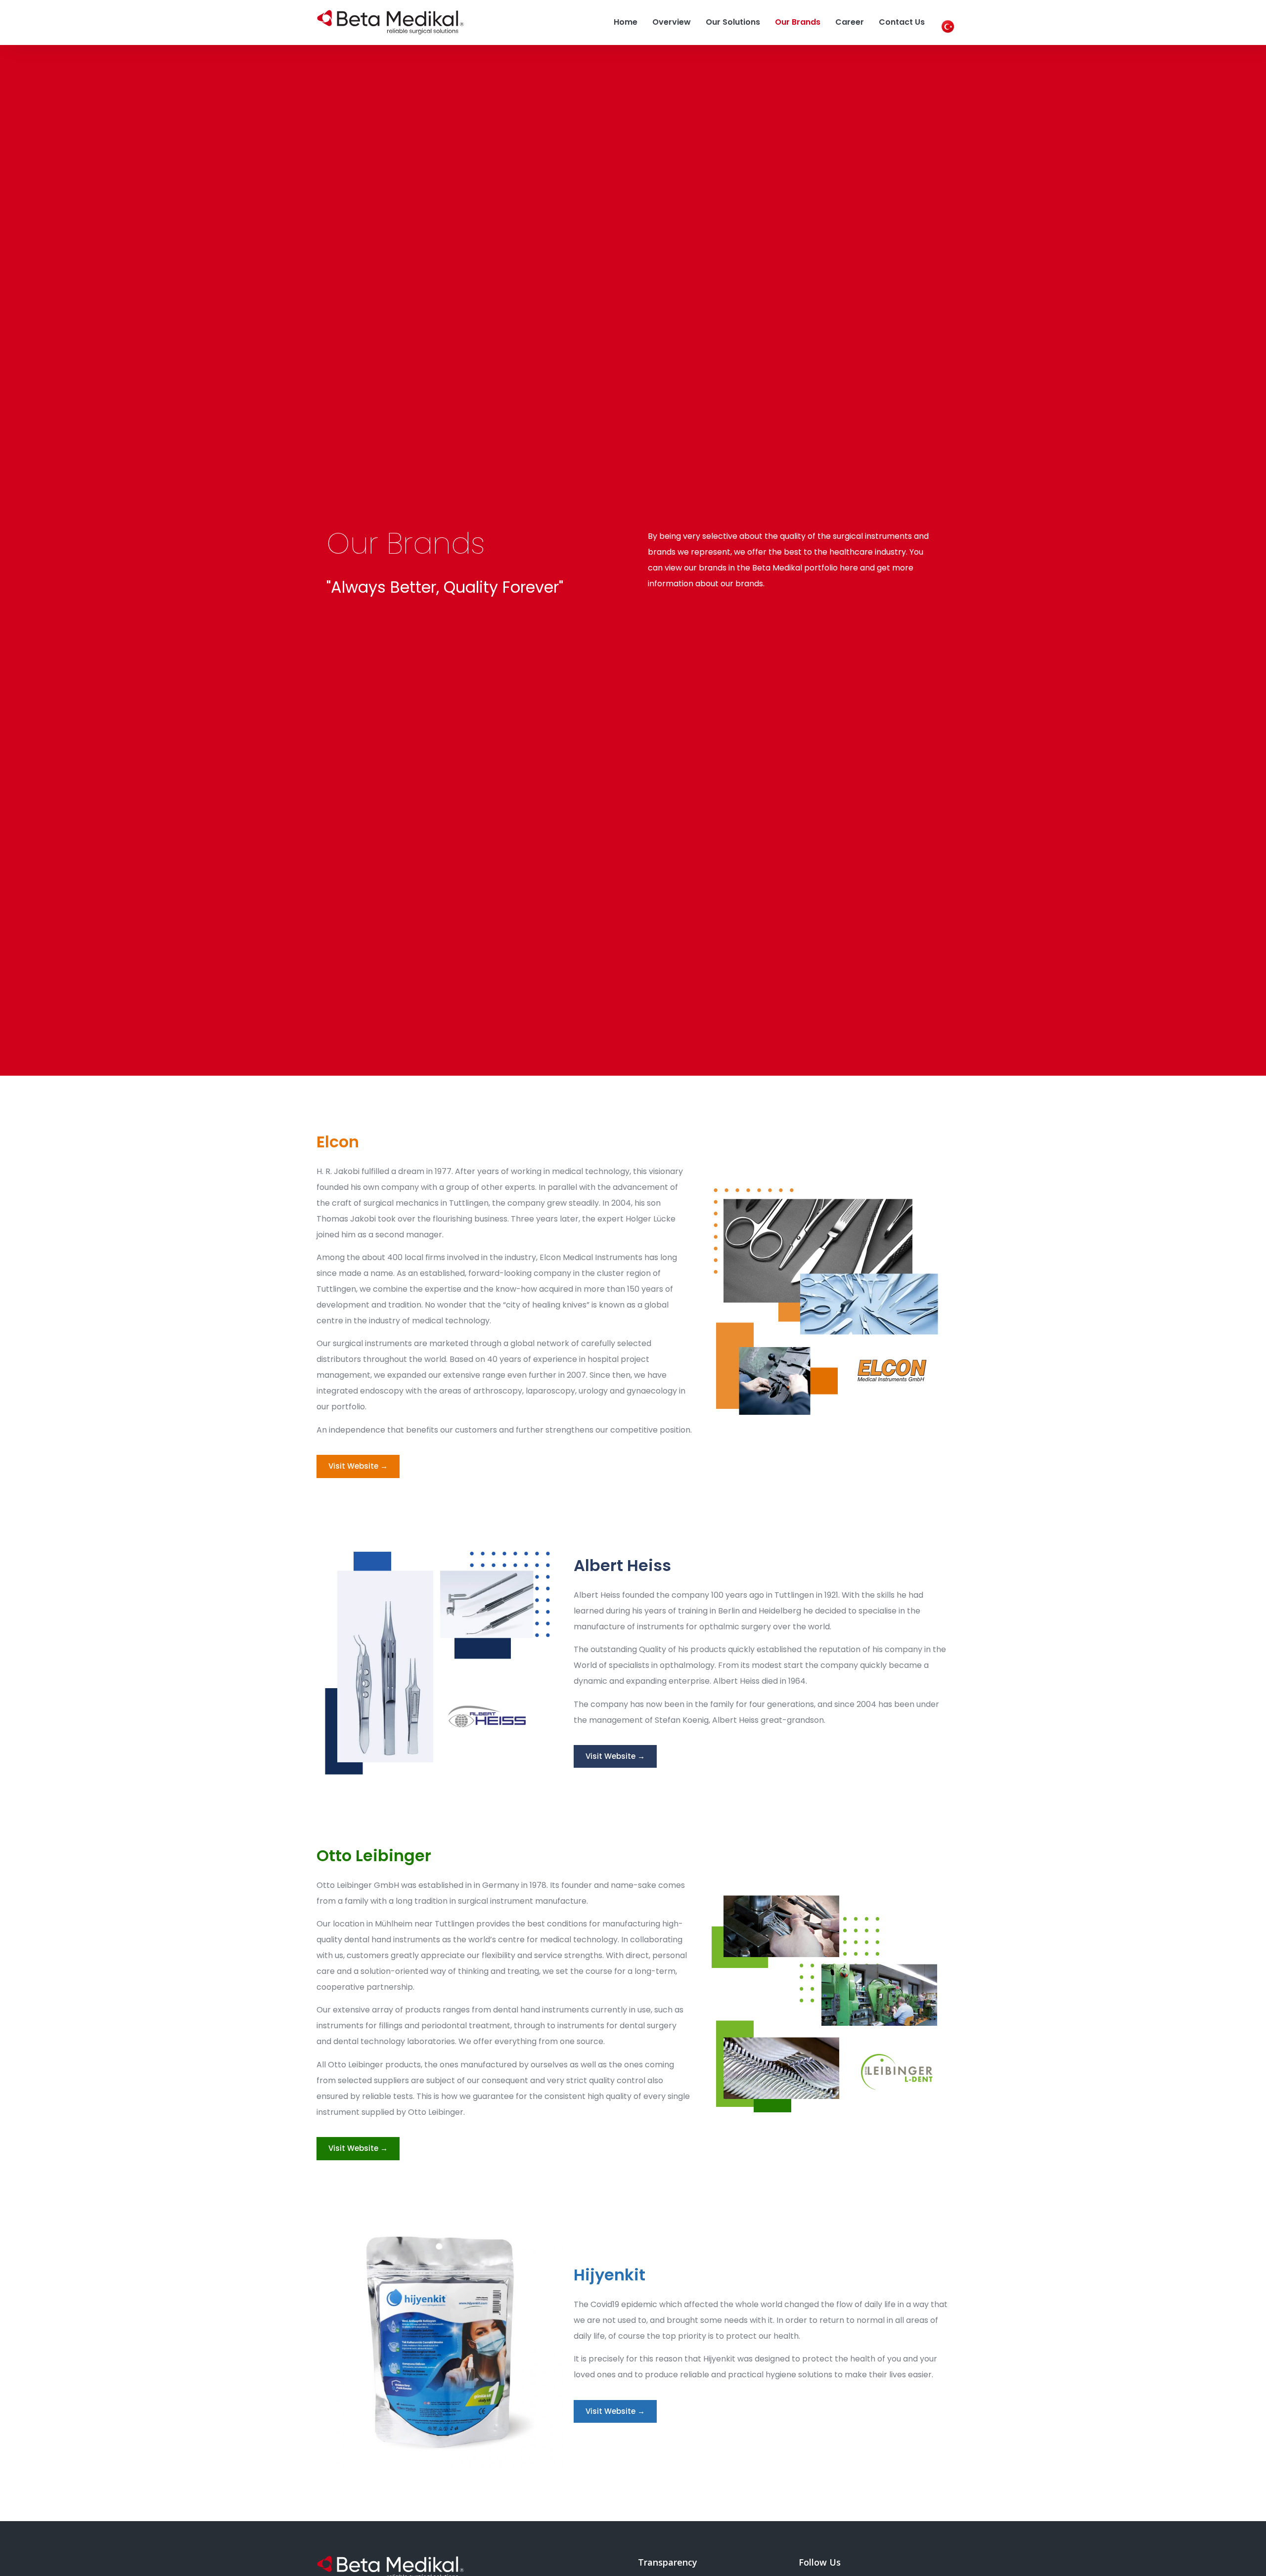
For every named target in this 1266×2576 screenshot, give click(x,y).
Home (626, 22)
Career (850, 22)
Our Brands (798, 22)
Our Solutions (733, 22)
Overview (672, 22)
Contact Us (902, 22)
